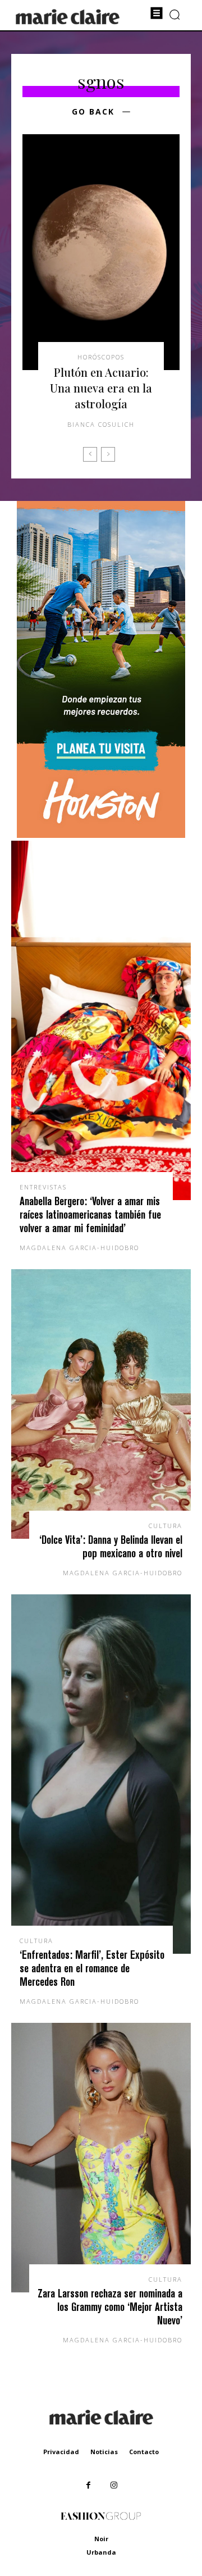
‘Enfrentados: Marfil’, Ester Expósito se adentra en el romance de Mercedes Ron (92, 1968)
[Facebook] (88, 2485)
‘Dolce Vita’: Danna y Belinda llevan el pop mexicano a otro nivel (111, 1546)
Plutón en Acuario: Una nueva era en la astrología (101, 388)
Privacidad (61, 2452)
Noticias (104, 2452)
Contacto (144, 2452)
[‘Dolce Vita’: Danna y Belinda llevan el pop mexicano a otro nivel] (101, 1404)
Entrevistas (43, 1187)
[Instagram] (114, 2485)
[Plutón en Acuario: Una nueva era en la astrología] (101, 252)
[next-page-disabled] (108, 454)
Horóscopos (101, 357)
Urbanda (101, 2552)
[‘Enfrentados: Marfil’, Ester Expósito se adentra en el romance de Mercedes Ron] (101, 1774)
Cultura (166, 1526)
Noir (101, 2539)
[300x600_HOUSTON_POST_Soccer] (101, 835)
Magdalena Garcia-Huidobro (79, 1248)
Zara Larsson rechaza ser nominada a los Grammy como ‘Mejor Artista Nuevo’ (110, 2307)
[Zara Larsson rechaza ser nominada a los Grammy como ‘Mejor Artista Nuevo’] (101, 2158)
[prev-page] (90, 454)
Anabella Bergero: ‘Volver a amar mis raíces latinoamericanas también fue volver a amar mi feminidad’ (90, 1214)
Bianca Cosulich (101, 424)
